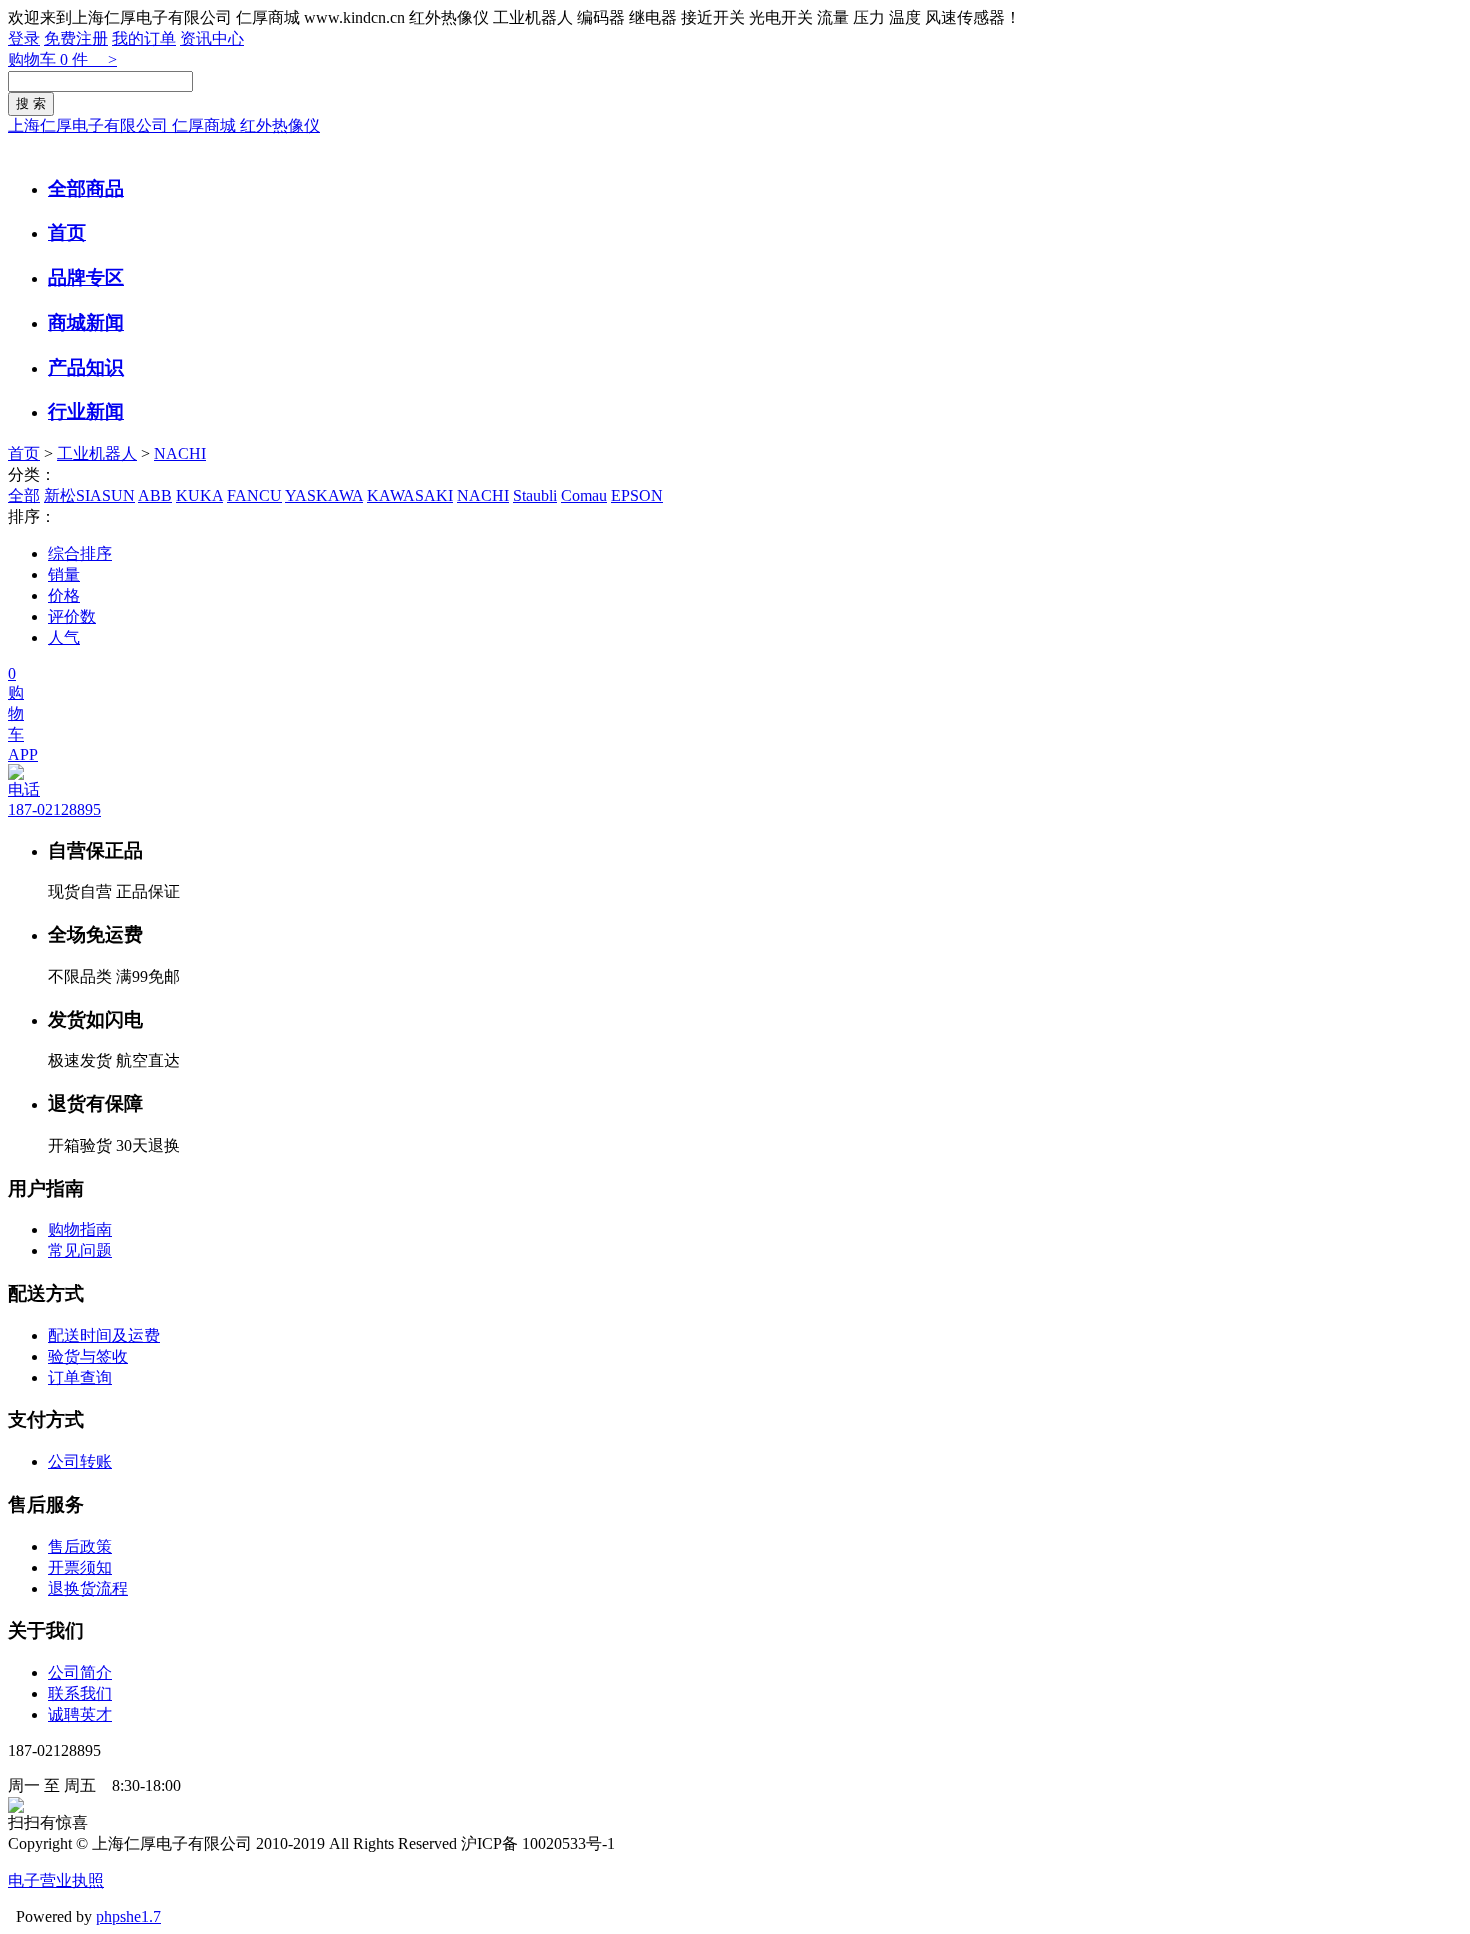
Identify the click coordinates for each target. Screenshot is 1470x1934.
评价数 (72, 616)
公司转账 (80, 1461)
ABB (155, 495)
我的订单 (144, 38)
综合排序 (80, 553)
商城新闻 (86, 322)
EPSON (637, 495)
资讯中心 (212, 38)
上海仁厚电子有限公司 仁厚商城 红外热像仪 (164, 125)
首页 (67, 232)
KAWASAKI (410, 495)
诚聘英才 (80, 1714)
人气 (64, 637)
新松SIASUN (89, 495)
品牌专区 (86, 277)
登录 (24, 38)
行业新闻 (86, 411)
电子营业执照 (56, 1880)
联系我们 (80, 1693)
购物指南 (80, 1229)
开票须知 (80, 1567)
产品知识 (86, 367)
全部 (24, 495)
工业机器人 (97, 453)
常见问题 (80, 1250)
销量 (64, 574)
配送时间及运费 (104, 1335)
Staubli (535, 495)
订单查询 (80, 1377)
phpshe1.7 (128, 1916)
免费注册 (76, 38)
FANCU (254, 495)
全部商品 (86, 188)
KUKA (199, 495)
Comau (584, 495)
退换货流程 (88, 1588)
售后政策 (80, 1546)
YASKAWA (324, 495)
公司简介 (80, 1672)
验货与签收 (88, 1356)
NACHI (180, 453)
